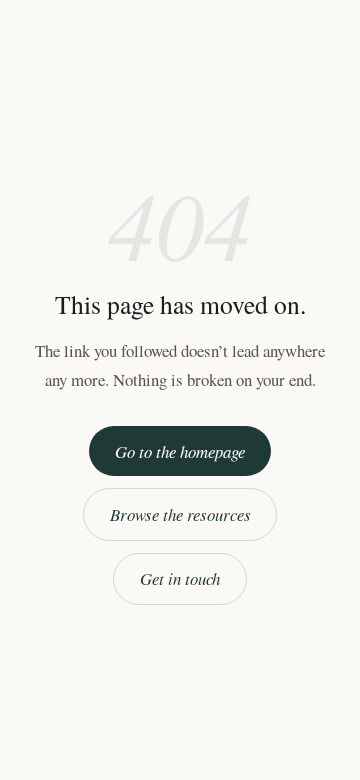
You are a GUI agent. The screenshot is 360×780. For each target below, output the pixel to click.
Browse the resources (180, 514)
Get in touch (180, 578)
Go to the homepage (180, 451)
